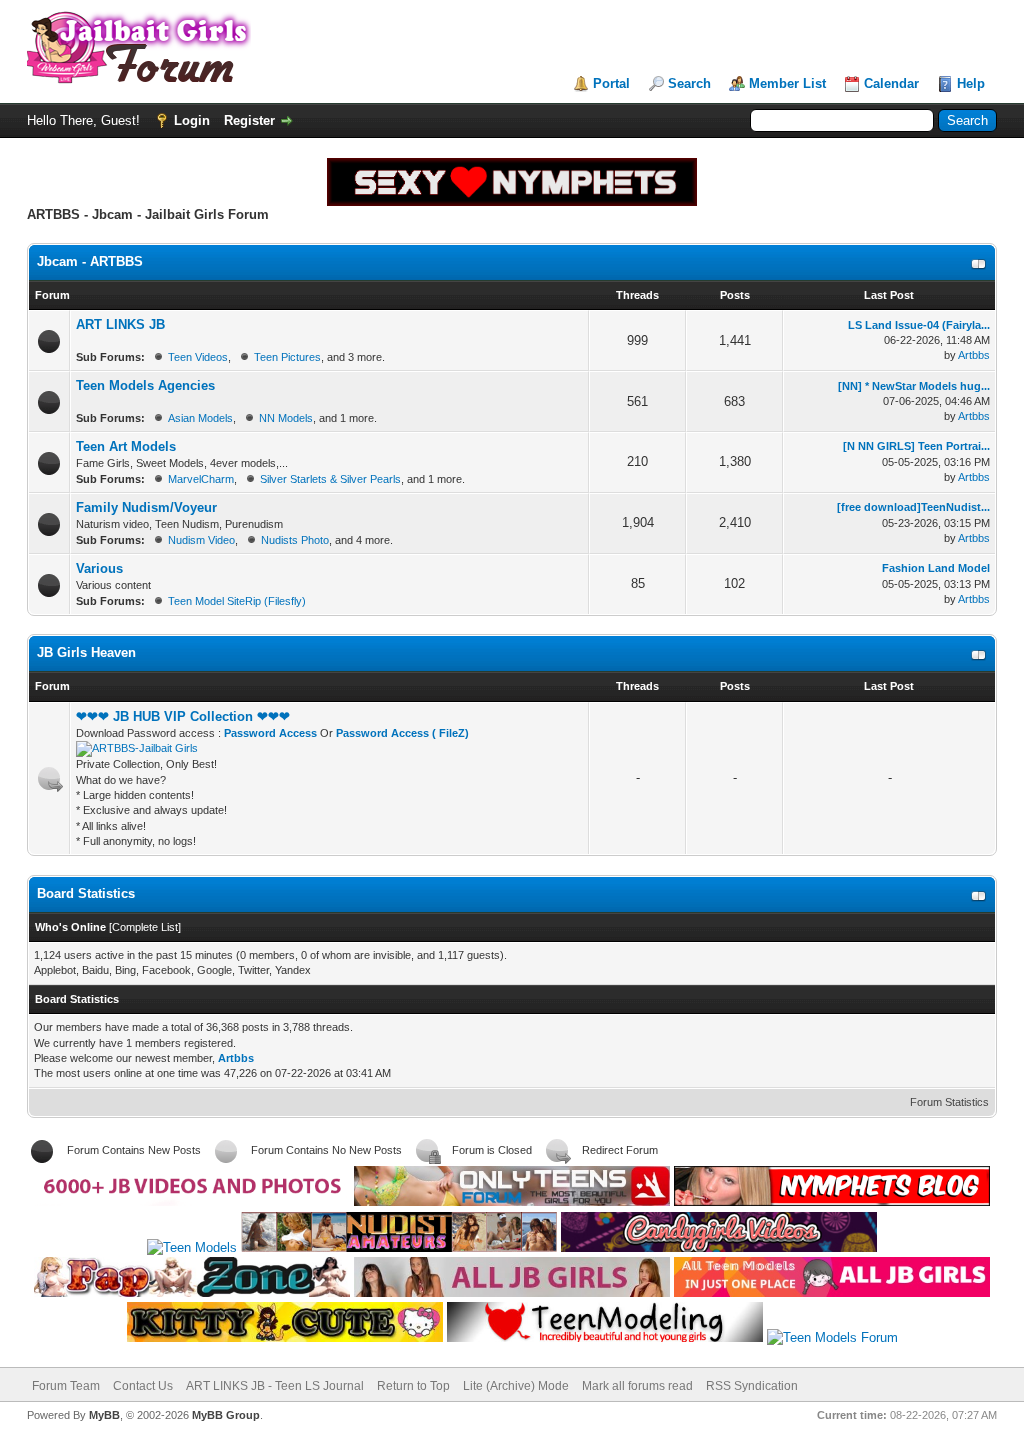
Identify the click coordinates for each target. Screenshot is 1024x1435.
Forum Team (66, 1386)
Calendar (891, 83)
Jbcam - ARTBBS (90, 261)
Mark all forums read (637, 1386)
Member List (787, 83)
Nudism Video (201, 540)
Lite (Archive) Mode (516, 1386)
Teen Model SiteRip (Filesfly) (237, 601)
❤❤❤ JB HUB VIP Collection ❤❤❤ (183, 716)
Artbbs (974, 355)
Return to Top (413, 1386)
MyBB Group (226, 1415)
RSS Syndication (752, 1386)
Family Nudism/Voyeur (146, 507)
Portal (611, 83)
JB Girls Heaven (86, 652)
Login (192, 120)
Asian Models (200, 418)
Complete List (145, 927)
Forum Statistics (949, 1102)
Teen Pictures (287, 357)
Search (689, 83)
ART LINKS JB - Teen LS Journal (275, 1386)
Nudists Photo (295, 540)
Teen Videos (198, 357)
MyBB (104, 1415)
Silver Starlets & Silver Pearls (330, 479)
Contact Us (143, 1386)
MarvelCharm (201, 479)
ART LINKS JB (120, 324)
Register (249, 120)
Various (99, 568)
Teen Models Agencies (145, 385)
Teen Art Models (126, 446)
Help (971, 83)
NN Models (286, 418)
